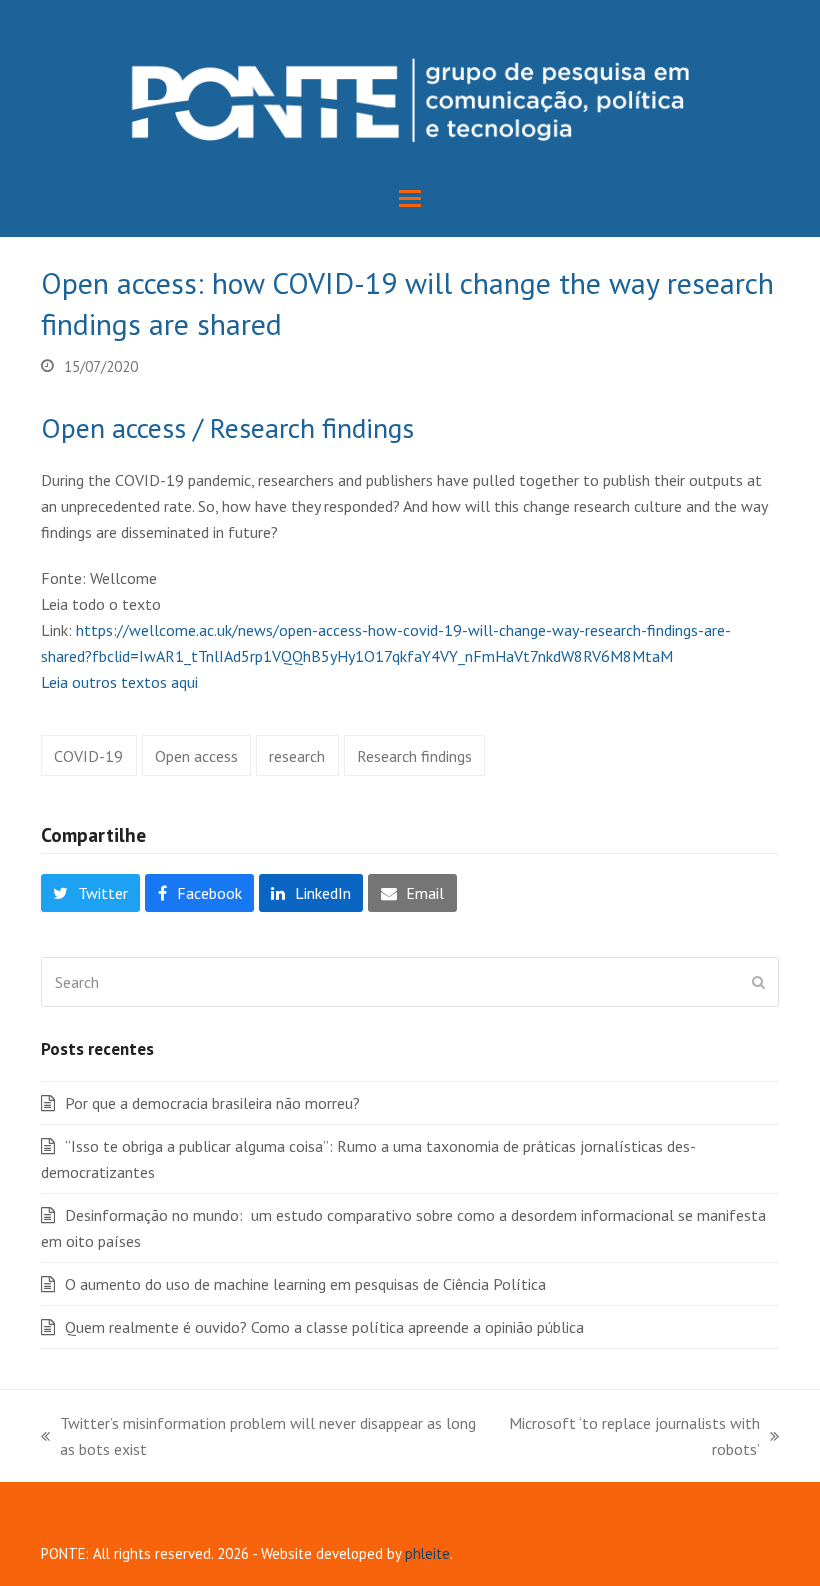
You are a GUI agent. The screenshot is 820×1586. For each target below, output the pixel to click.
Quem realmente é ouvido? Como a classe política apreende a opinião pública (324, 1327)
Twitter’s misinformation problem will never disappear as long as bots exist (258, 1437)
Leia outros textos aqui (119, 682)
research (297, 756)
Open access (196, 756)
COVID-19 (88, 756)
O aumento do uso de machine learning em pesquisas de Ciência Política (305, 1284)
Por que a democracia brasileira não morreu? (212, 1103)
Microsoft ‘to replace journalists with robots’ (633, 1437)
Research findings (414, 756)
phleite (427, 1553)
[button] (410, 198)
